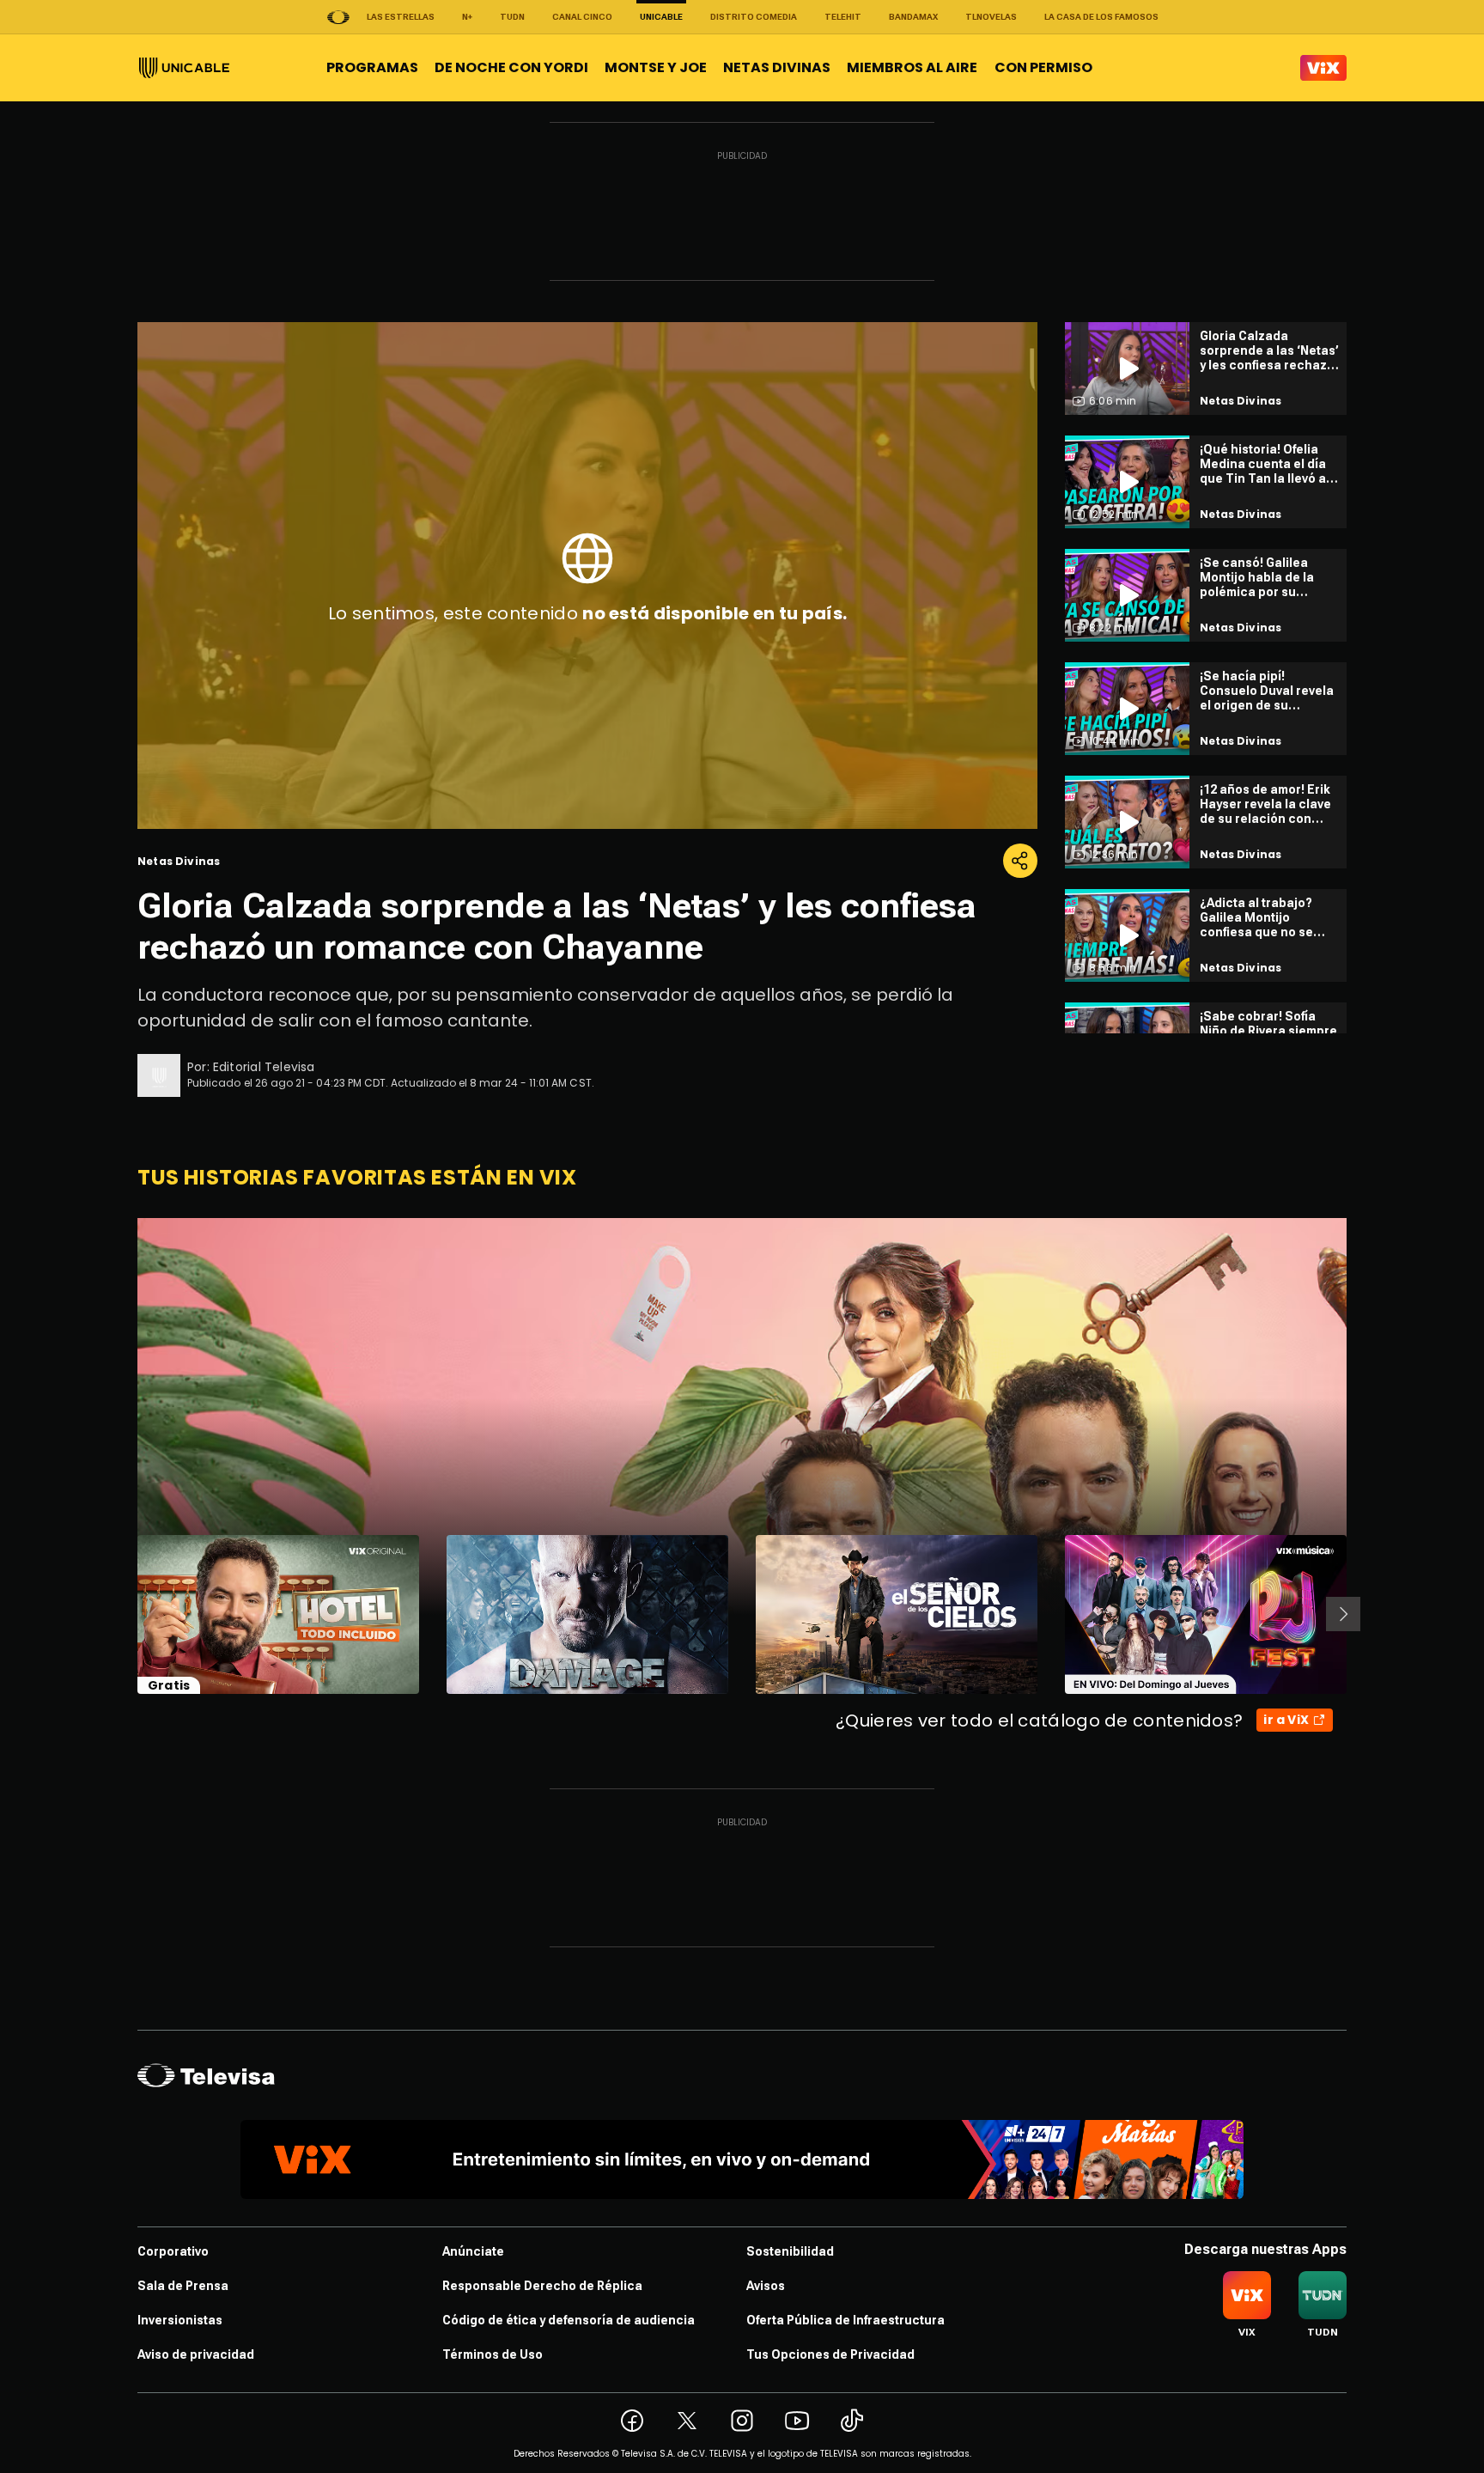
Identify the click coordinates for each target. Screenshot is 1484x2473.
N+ (467, 17)
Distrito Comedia (754, 17)
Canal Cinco (582, 17)
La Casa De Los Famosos (1101, 17)
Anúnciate (473, 2251)
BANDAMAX (913, 17)
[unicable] (184, 68)
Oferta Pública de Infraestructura (845, 2320)
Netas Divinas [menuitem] (777, 67)
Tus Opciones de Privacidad (830, 2354)
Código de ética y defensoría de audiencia (569, 2320)
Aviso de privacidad (196, 2354)
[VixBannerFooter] (742, 2159)
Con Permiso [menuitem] (1043, 67)
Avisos (766, 2286)
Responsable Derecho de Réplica (542, 2286)
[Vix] (1323, 68)
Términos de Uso (493, 2354)
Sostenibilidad (790, 2251)
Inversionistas (180, 2320)
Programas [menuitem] (372, 67)
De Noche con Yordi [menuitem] (511, 67)
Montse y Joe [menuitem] (656, 67)
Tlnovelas (991, 17)
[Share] (1020, 861)
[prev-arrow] (127, 1614)
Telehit (843, 17)
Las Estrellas (401, 17)
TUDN (512, 17)
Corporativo (173, 2251)
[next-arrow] (1343, 1614)
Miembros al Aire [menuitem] (912, 67)
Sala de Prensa (183, 2286)
